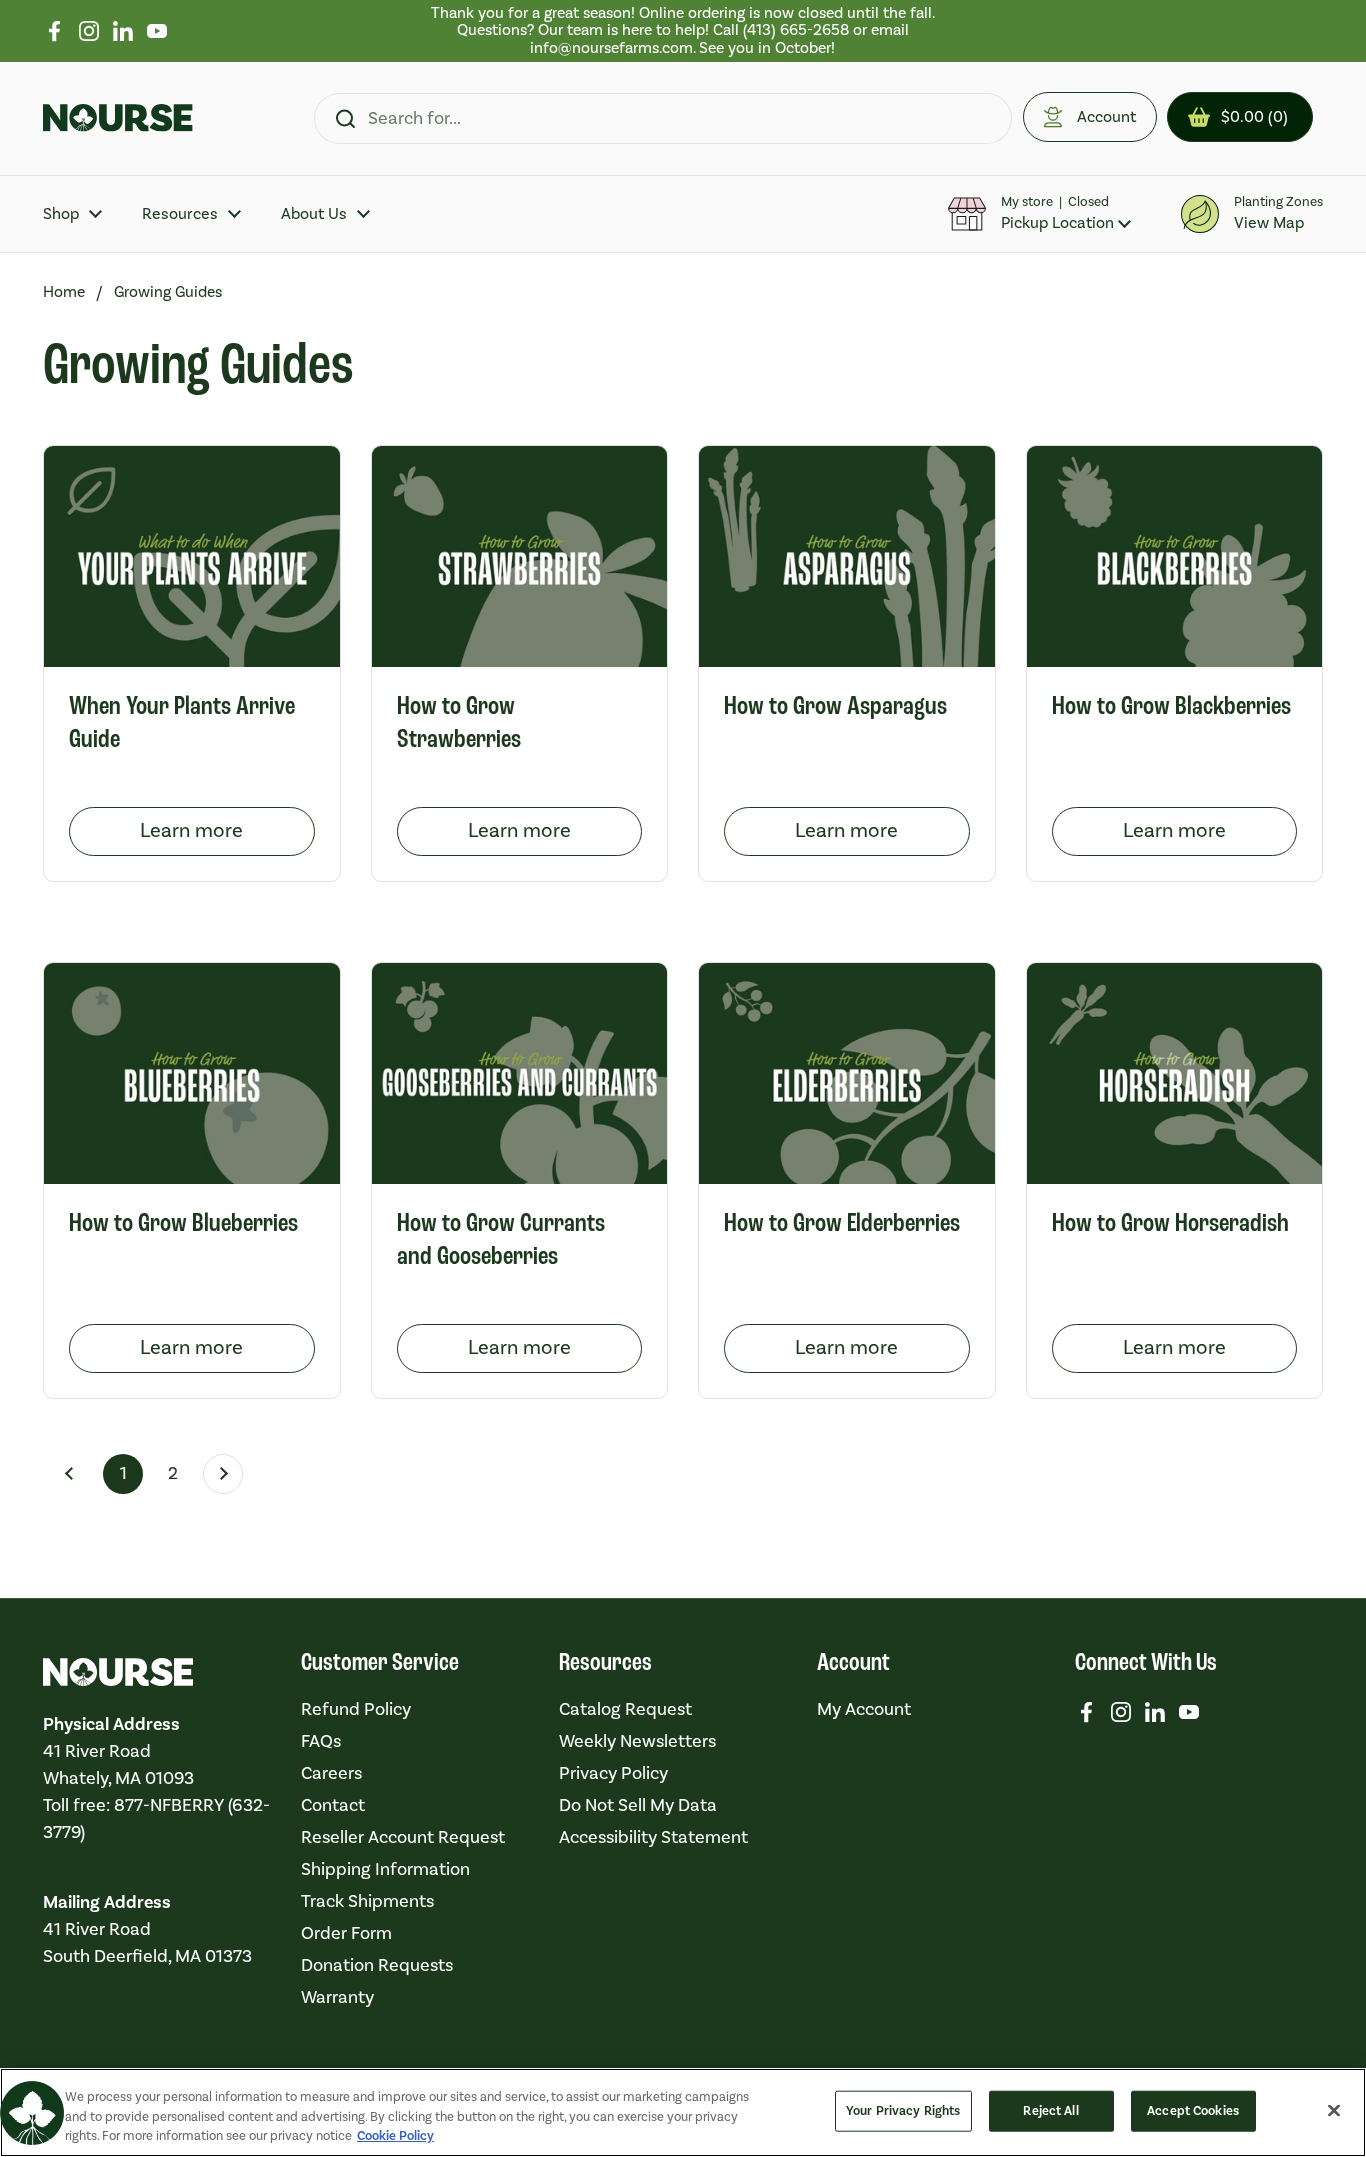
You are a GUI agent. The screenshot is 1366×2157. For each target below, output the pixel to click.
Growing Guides (168, 292)
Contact (333, 1805)
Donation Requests (377, 1965)
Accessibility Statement (653, 1837)
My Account (864, 1709)
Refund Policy (356, 1709)
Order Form (346, 1933)
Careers (331, 1773)
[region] (683, 31)
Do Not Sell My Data (638, 1805)
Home (64, 292)
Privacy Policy (613, 1773)
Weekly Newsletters (637, 1741)
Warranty (337, 1997)
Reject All (1050, 2110)
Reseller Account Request (403, 1837)
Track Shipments (367, 1901)
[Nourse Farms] (118, 118)
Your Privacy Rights (903, 2110)
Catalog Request (625, 1709)
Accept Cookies (1193, 2110)
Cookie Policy (395, 2136)
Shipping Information (385, 1869)
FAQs (321, 1741)
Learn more (227, 831)
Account (1106, 117)
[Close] (1334, 2110)
